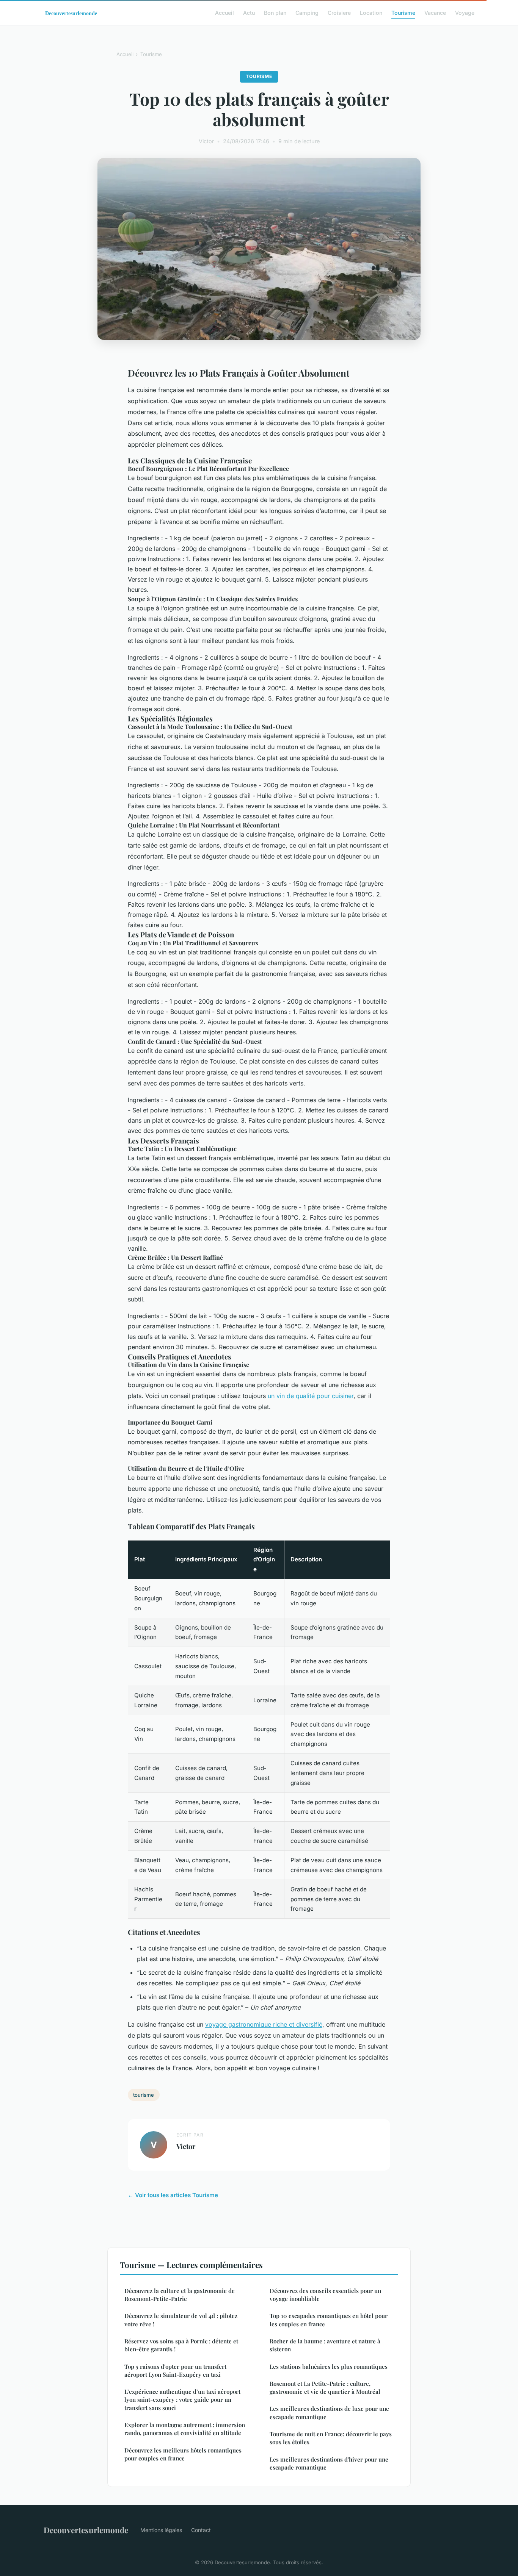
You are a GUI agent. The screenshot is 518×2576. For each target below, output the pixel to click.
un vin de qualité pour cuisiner (311, 1396)
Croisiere (339, 13)
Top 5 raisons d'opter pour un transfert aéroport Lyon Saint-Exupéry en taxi (175, 2370)
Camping (307, 13)
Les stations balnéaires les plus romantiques (329, 2366)
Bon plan (275, 13)
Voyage (465, 13)
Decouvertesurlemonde (86, 2530)
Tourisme (403, 13)
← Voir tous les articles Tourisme (173, 2195)
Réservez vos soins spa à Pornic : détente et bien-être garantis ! (181, 2345)
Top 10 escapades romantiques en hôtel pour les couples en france (329, 2320)
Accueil (224, 13)
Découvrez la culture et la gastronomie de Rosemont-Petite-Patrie (180, 2295)
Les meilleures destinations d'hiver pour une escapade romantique (329, 2463)
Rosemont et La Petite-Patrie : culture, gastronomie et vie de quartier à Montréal (325, 2388)
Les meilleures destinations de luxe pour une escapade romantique (329, 2413)
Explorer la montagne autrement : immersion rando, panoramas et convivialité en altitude (185, 2429)
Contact (201, 2530)
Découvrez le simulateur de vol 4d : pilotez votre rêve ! (181, 2320)
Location (371, 13)
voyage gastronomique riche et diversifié (264, 2024)
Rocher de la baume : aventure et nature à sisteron (325, 2345)
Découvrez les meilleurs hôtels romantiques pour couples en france (183, 2454)
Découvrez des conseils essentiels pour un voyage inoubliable (325, 2295)
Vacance (435, 13)
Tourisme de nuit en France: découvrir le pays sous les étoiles (331, 2438)
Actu (249, 13)
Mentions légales (161, 2530)
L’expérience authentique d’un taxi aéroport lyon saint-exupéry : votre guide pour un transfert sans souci (182, 2400)
